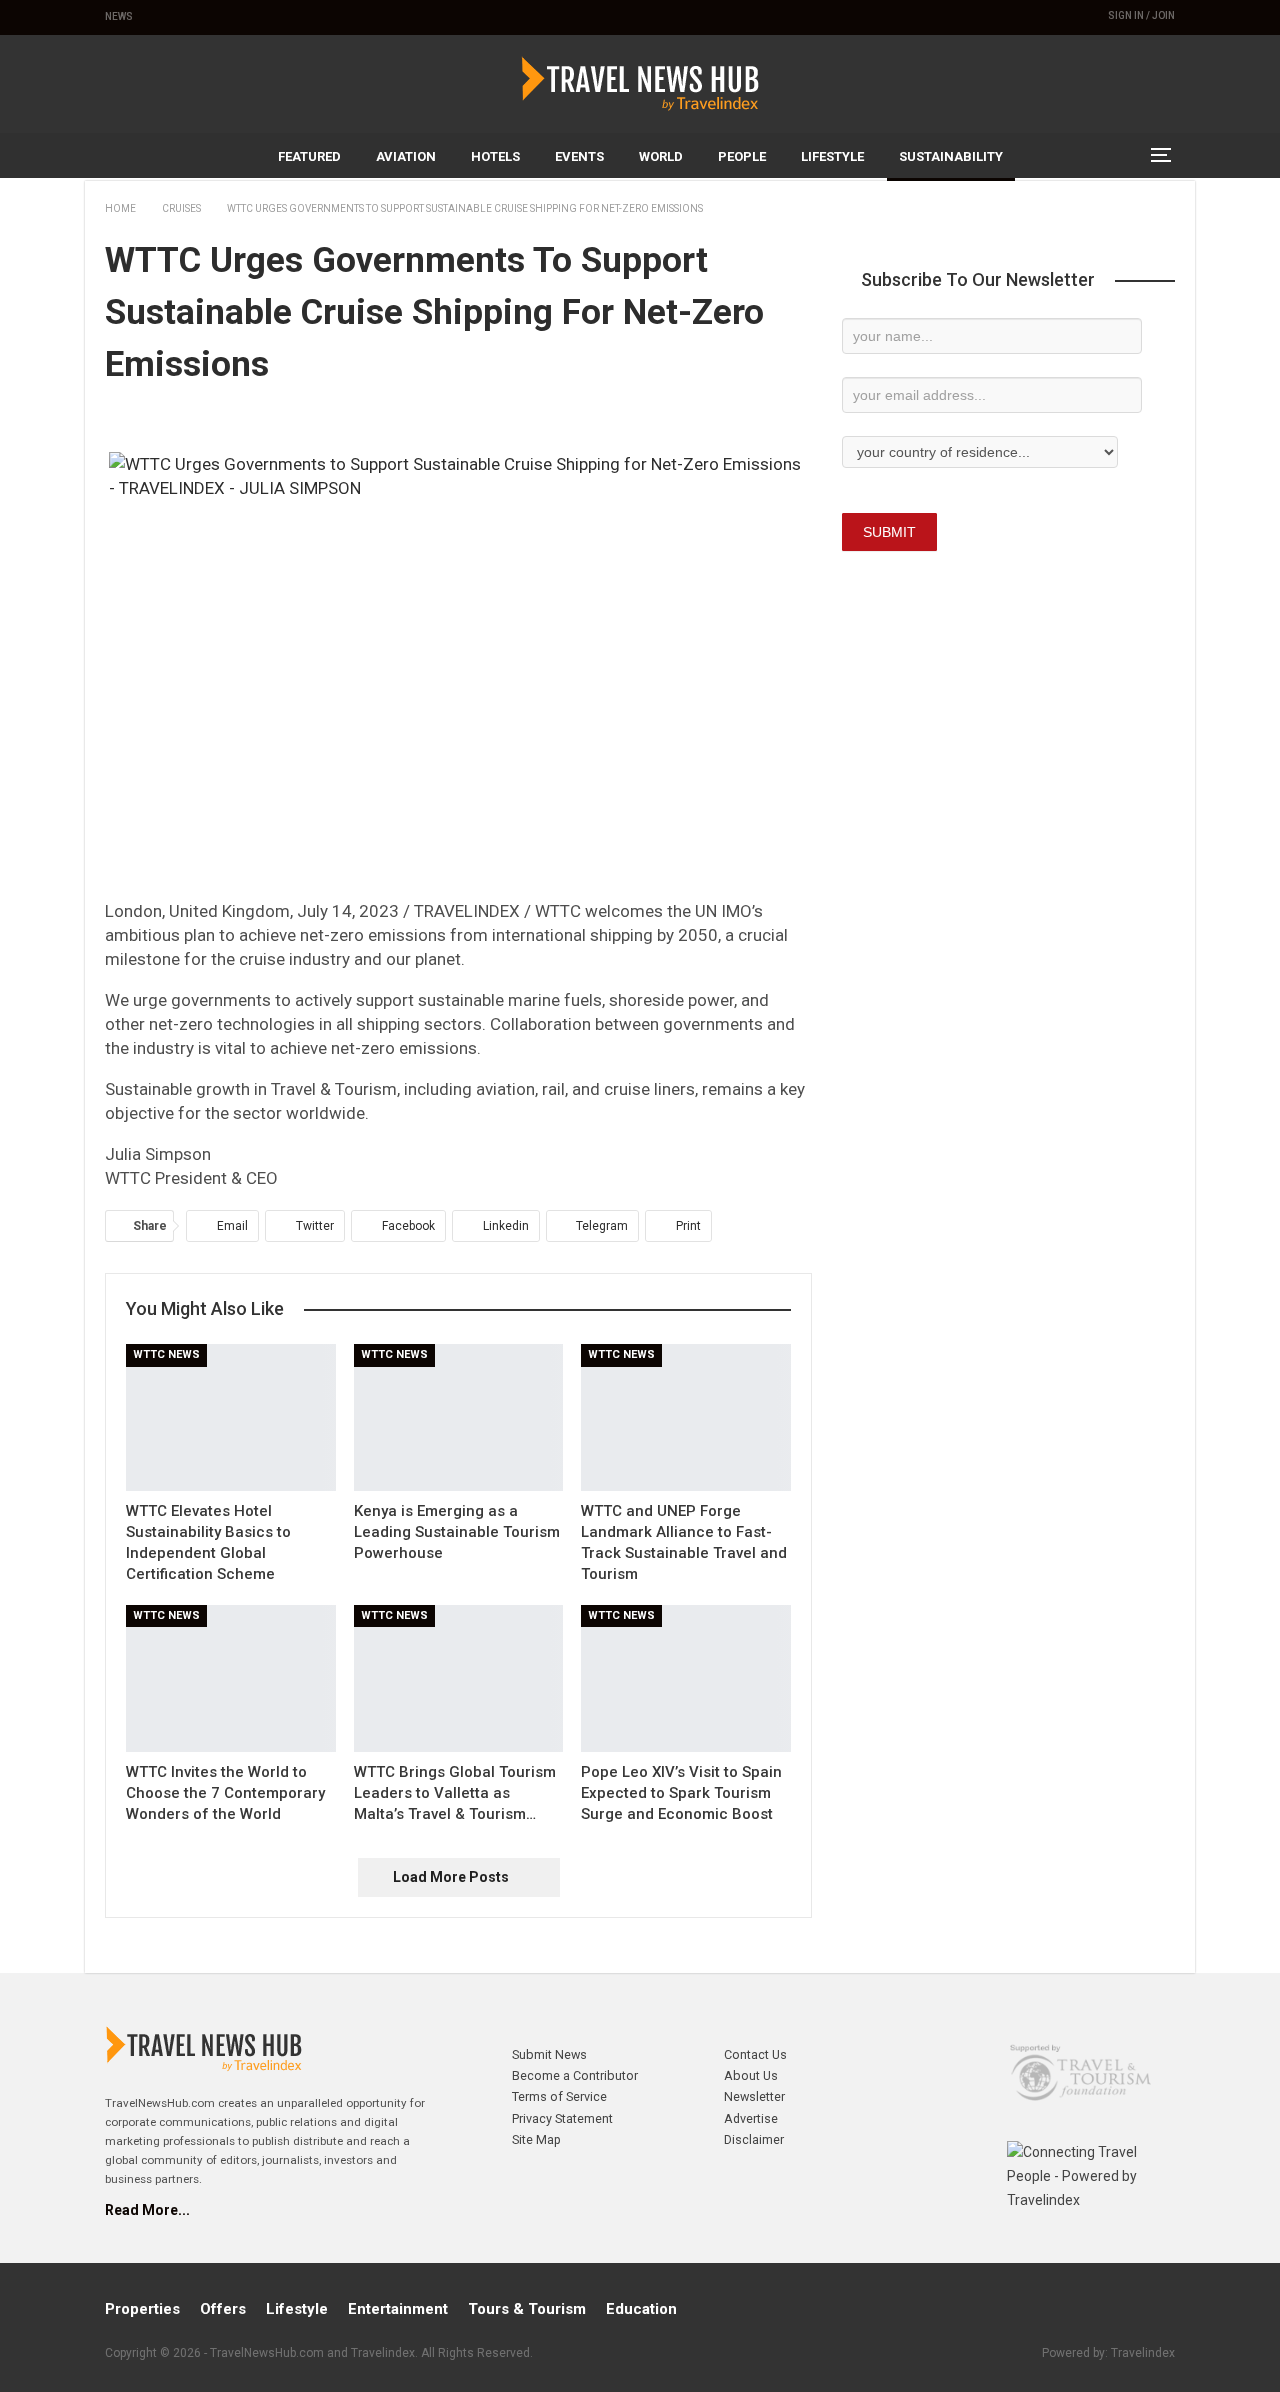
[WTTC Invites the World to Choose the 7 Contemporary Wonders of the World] (231, 1678)
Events (579, 156)
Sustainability (951, 156)
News (119, 16)
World (661, 156)
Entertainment (398, 2309)
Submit (889, 532)
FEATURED (309, 156)
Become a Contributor (575, 2075)
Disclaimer (754, 2139)
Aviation (406, 156)
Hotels (495, 156)
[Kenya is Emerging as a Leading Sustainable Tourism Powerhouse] (459, 1417)
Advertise (751, 2118)
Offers (223, 2309)
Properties (142, 2309)
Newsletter (754, 2096)
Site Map (536, 2139)
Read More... (147, 2210)
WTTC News (166, 1354)
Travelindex (1143, 2353)
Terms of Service (559, 2096)
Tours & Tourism (527, 2309)
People (742, 156)
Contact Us (755, 2054)
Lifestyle (832, 156)
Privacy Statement (562, 2118)
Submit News (549, 2054)
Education (641, 2309)
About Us (751, 2075)
